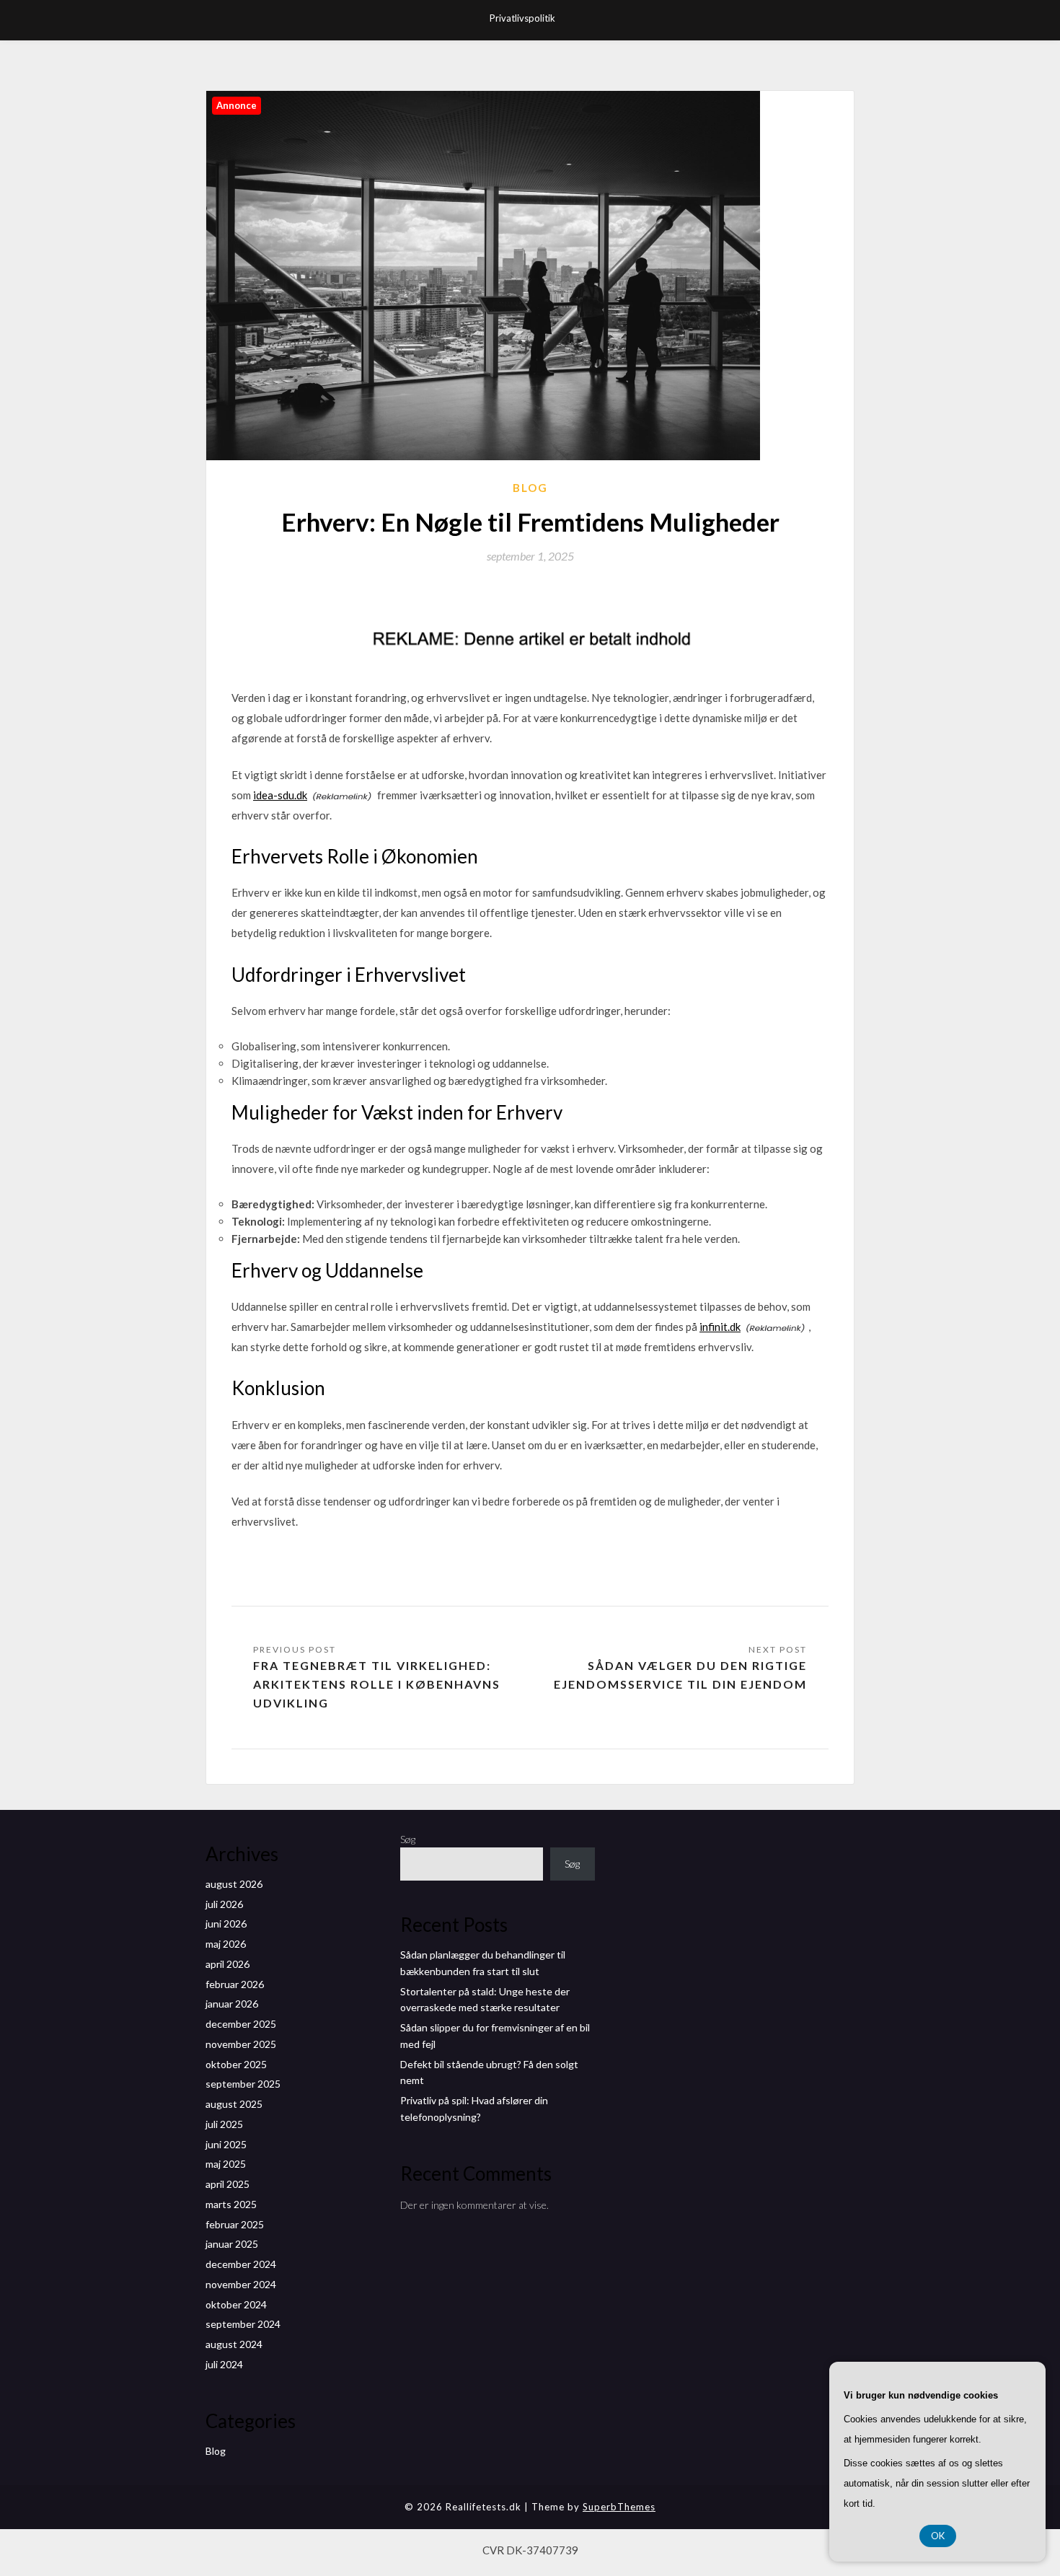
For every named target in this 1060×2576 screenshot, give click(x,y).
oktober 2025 (236, 2064)
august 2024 (234, 2344)
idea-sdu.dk (280, 795)
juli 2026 (224, 1904)
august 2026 (234, 1884)
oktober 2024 (236, 2304)
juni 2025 (226, 2144)
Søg (408, 1839)
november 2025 (241, 2044)
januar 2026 (232, 2004)
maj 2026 (226, 1944)
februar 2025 (235, 2224)
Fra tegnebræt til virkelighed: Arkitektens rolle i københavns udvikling (377, 1684)
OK (938, 2536)
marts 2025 (231, 2204)
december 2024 (241, 2264)
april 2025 (228, 2184)
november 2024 (241, 2284)
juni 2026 (226, 1924)
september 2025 (243, 2084)
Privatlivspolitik (522, 18)
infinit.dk (720, 1327)
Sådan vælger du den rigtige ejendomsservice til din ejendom (680, 1675)
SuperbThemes (619, 2507)
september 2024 (243, 2324)
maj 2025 (226, 2164)
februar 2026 (235, 1984)
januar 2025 (232, 2244)
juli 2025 (224, 2124)
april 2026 (228, 1964)
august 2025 (234, 2104)
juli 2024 (224, 2364)
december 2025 (241, 2024)
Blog (530, 488)
